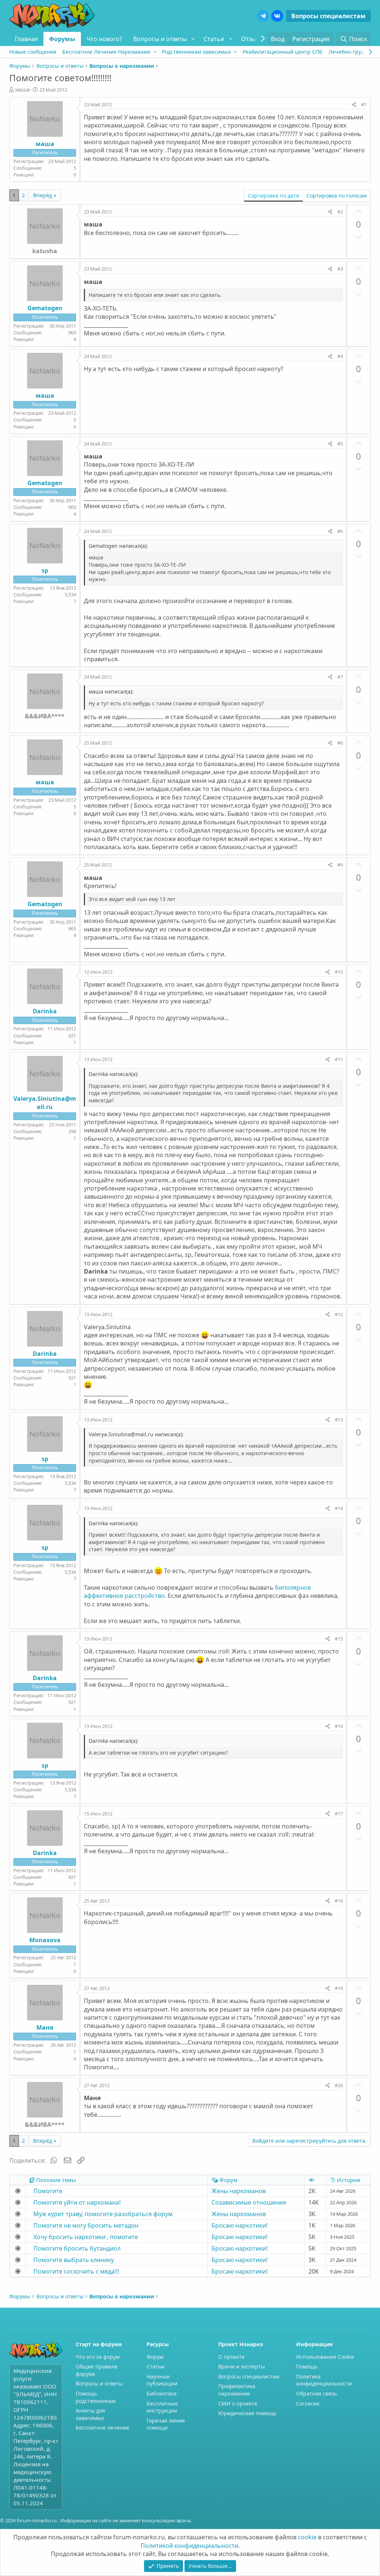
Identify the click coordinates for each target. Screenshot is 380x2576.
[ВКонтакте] (277, 16)
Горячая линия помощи (166, 2424)
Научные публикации (162, 2380)
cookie (307, 2537)
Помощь (307, 2366)
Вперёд (42, 195)
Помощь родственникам (96, 2397)
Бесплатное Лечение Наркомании (106, 52)
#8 (340, 743)
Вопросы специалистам (328, 16)
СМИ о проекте (238, 2403)
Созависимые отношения (249, 2202)
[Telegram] (263, 16)
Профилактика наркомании (237, 2390)
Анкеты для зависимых (90, 2414)
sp (45, 570)
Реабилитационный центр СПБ (283, 52)
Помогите (48, 2191)
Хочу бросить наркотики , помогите (86, 2237)
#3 (340, 269)
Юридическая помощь (247, 2413)
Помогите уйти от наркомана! (77, 2202)
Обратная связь (317, 2393)
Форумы (62, 39)
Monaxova (45, 1940)
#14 (339, 1508)
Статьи (214, 39)
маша (22, 90)
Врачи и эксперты (242, 2366)
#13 (339, 1420)
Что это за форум (98, 2357)
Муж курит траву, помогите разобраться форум (103, 2214)
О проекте (231, 2357)
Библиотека (162, 2393)
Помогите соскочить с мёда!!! (76, 2271)
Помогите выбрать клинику (74, 2260)
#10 (339, 972)
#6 (340, 531)
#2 (340, 212)
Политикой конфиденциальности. (190, 2546)
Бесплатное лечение (102, 2428)
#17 (339, 1814)
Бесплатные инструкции (162, 2407)
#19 (339, 1988)
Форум (155, 2357)
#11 (339, 1059)
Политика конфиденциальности (324, 2380)
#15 (339, 1639)
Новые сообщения (33, 52)
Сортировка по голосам (337, 196)
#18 (339, 1901)
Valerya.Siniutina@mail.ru (45, 1103)
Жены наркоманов (239, 2191)
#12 (339, 1314)
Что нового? (104, 39)
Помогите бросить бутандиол (77, 2248)
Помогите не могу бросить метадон (86, 2225)
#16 (339, 1726)
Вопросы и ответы (160, 39)
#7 (340, 677)
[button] (193, 39)
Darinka (45, 1011)
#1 (364, 105)
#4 (340, 356)
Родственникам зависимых (196, 52)
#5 (340, 444)
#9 (340, 865)
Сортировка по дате (273, 196)
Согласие (308, 2403)
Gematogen (45, 308)
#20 (339, 2085)
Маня (45, 2027)
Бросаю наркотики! (240, 2225)
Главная (26, 39)
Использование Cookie (325, 2357)
